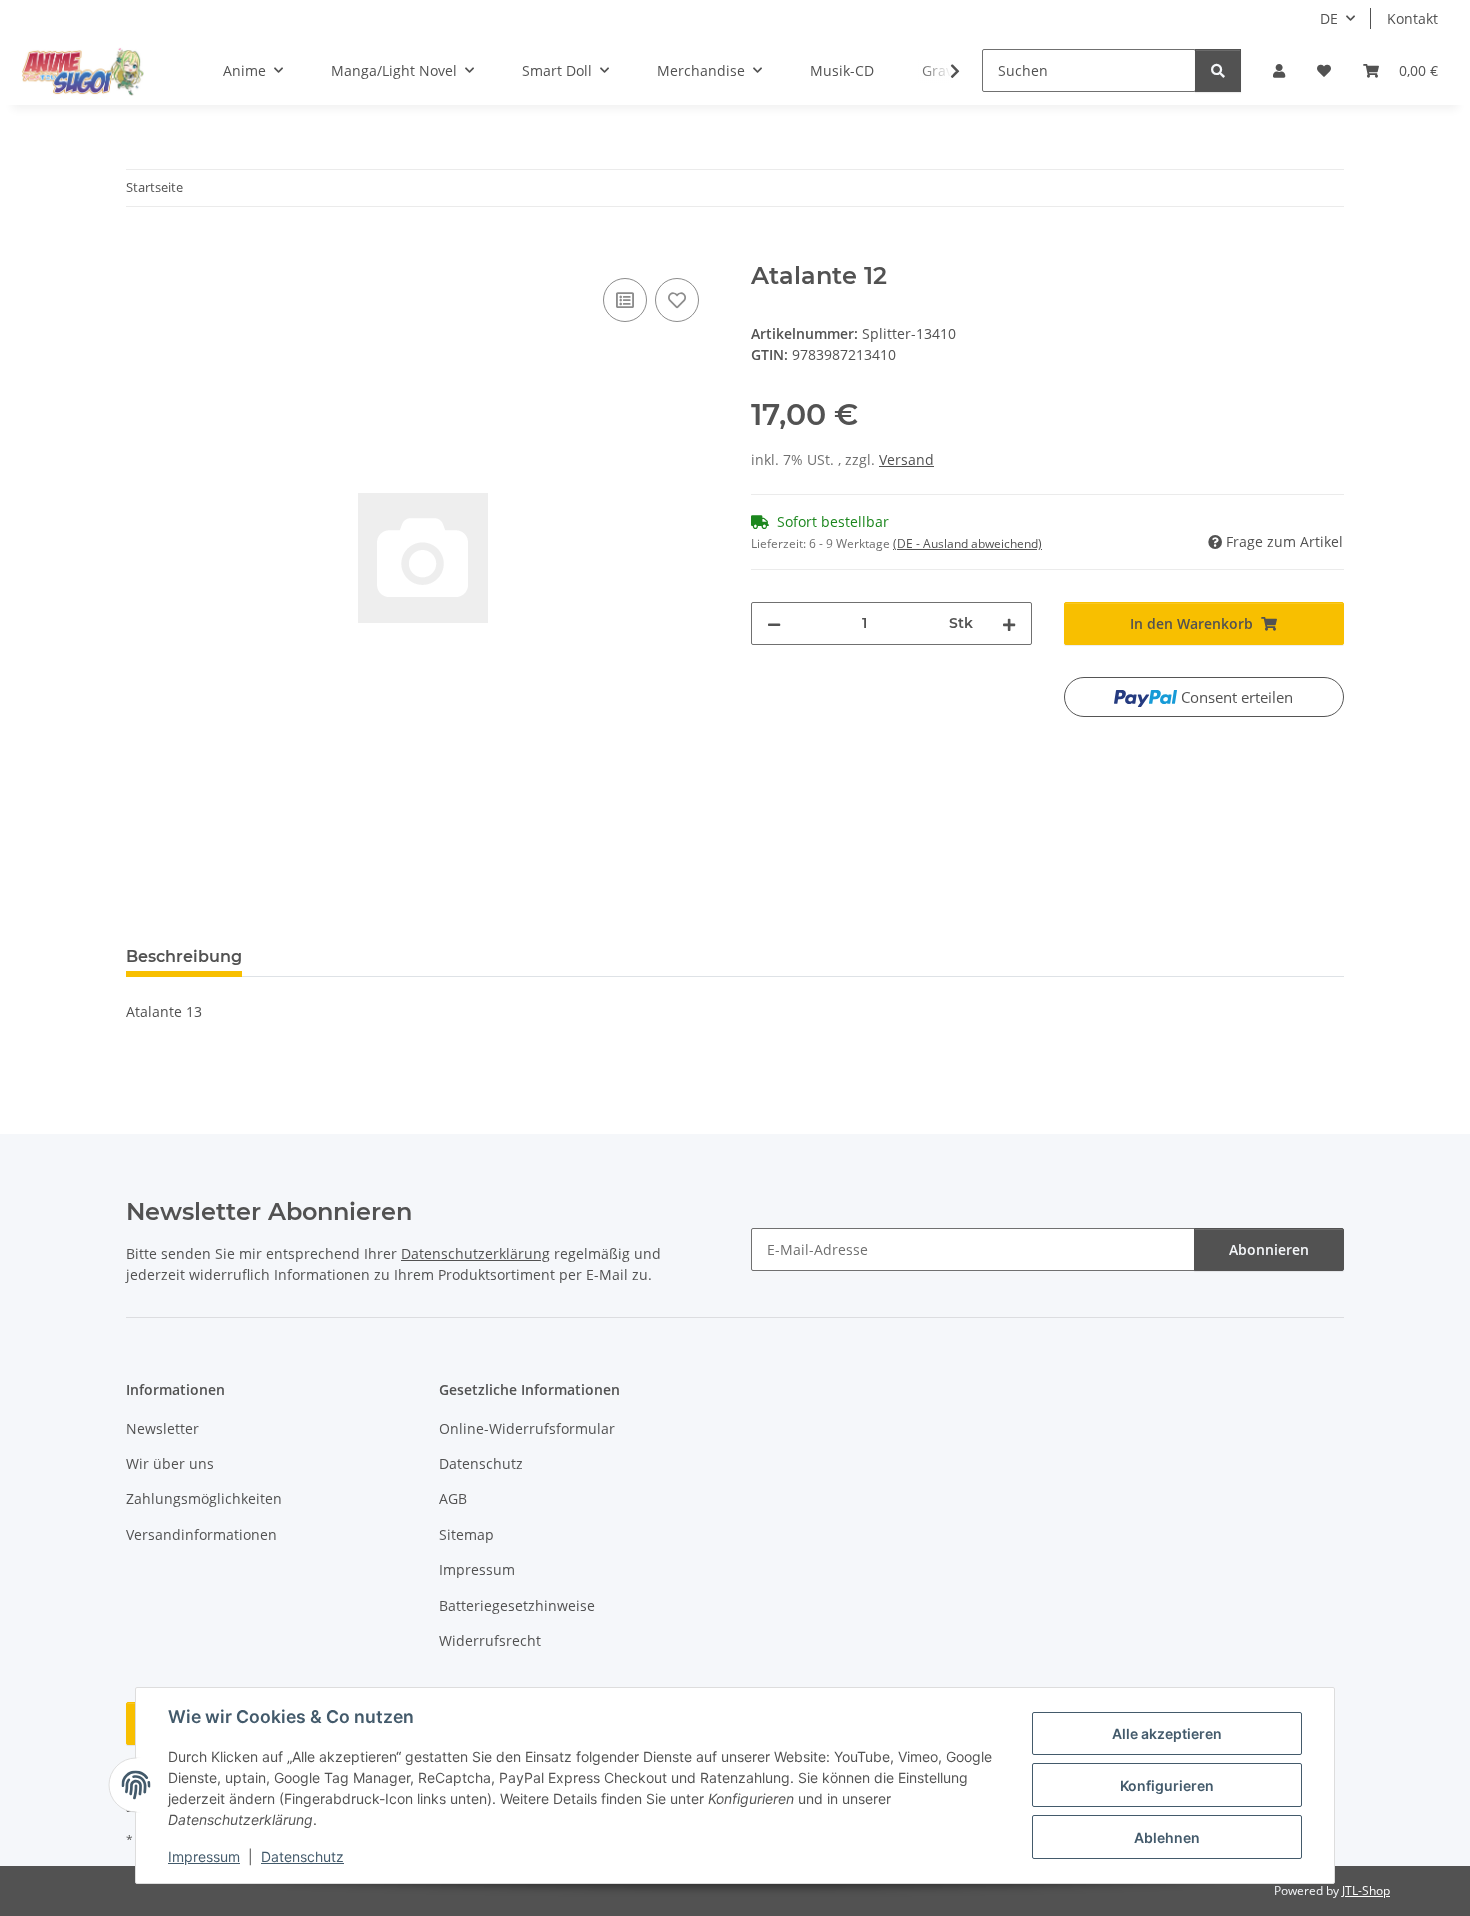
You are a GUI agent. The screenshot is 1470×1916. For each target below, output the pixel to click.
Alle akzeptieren (1167, 1733)
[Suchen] (1218, 70)
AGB (453, 1498)
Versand (906, 459)
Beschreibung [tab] (184, 956)
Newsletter (162, 1428)
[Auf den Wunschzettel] (677, 300)
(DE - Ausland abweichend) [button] (967, 543)
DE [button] (1329, 18)
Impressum (204, 1856)
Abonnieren (1269, 1249)
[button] (1279, 70)
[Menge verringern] (774, 623)
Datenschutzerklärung (475, 1253)
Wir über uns (170, 1463)
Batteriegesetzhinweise (517, 1605)
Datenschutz (302, 1856)
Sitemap (466, 1534)
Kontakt (1412, 18)
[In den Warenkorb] (142, 251)
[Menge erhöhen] (1009, 623)
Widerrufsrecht (490, 1640)
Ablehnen (1167, 1837)
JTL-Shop (1366, 1890)
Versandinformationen (201, 1534)
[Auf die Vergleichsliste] (625, 300)
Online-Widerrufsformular (527, 1428)
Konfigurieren (1167, 1785)
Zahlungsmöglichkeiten (204, 1498)
